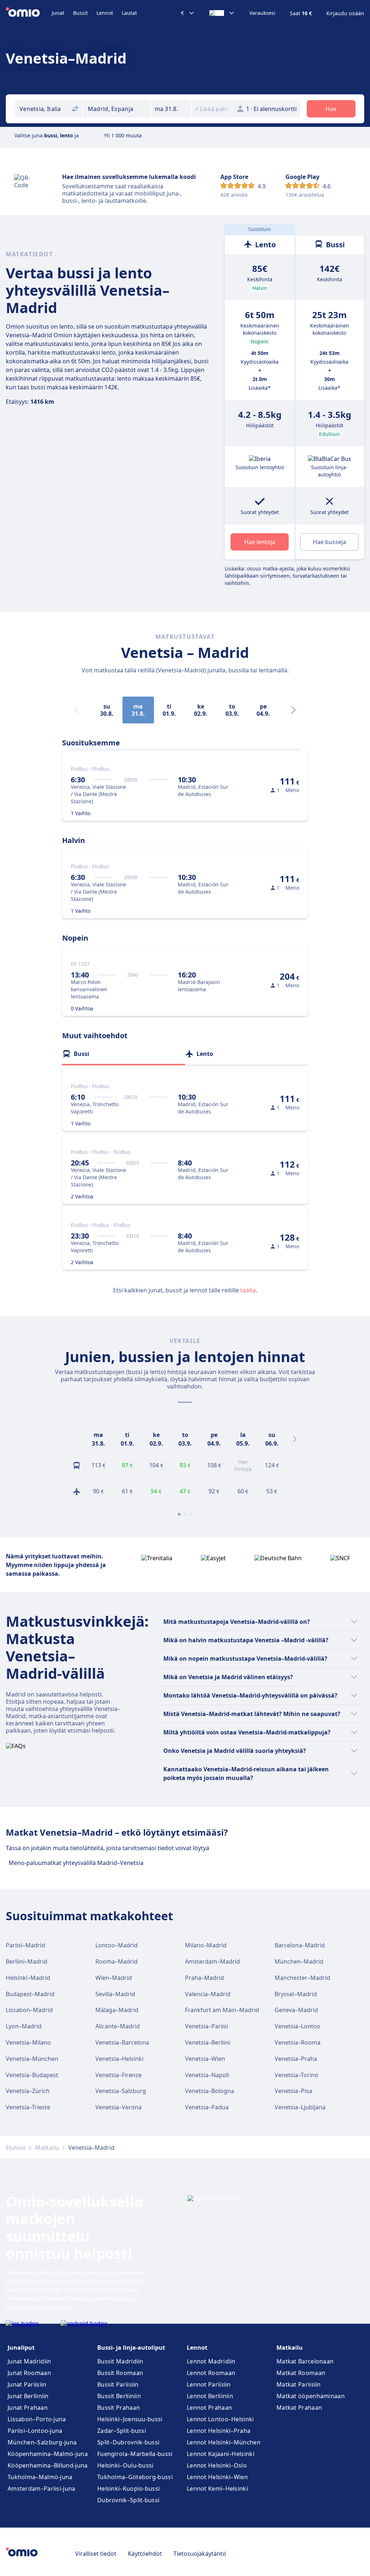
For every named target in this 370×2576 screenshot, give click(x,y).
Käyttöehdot (145, 2554)
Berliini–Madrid (27, 1961)
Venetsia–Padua (207, 2107)
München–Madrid (299, 1961)
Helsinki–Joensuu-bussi (130, 2419)
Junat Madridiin (29, 2361)
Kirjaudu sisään (345, 13)
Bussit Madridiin (120, 2361)
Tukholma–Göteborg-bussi (135, 2477)
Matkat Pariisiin (299, 2384)
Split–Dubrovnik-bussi (128, 2442)
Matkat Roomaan (301, 2373)
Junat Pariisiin (27, 2384)
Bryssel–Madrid (296, 1994)
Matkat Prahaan (299, 2408)
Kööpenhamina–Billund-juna (48, 2465)
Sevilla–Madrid (115, 1994)
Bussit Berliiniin (119, 2396)
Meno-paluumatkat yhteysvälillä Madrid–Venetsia (76, 1863)
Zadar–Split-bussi (122, 2431)
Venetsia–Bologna (210, 2091)
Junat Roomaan (29, 2373)
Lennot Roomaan (211, 2373)
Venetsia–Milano (28, 2042)
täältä (248, 1290)
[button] (171, 109)
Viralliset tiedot (96, 2554)
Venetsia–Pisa (293, 2091)
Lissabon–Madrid (29, 2010)
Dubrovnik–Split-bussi (128, 2500)
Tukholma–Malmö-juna (40, 2477)
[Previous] (75, 1439)
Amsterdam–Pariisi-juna (42, 2489)
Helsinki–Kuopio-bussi (128, 2489)
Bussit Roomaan (120, 2373)
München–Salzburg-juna (42, 2442)
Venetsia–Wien (205, 2059)
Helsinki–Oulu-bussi (125, 2465)
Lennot (105, 13)
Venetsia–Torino (296, 2075)
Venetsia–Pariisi (206, 2026)
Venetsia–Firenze (119, 2075)
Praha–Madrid (205, 1978)
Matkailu (47, 2148)
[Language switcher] (222, 13)
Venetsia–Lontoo (298, 2026)
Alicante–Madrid (118, 2026)
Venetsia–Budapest (32, 2075)
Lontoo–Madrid (117, 1945)
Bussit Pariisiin (118, 2384)
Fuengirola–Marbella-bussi (135, 2454)
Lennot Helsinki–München (224, 2442)
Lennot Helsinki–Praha (219, 2431)
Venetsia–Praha (296, 2059)
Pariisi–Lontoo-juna (35, 2431)
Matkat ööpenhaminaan (311, 2396)
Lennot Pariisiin (209, 2384)
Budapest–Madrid (30, 1994)
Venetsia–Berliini (208, 2042)
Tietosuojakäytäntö (200, 2554)
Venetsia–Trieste (28, 2107)
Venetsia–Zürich (28, 2091)
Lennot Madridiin (211, 2361)
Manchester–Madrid (302, 1978)
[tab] (124, 1054)
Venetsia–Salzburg (121, 2091)
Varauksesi (262, 13)
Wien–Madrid (114, 1978)
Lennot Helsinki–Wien (217, 2477)
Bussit (80, 13)
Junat (58, 13)
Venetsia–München (32, 2059)
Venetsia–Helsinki (119, 2059)
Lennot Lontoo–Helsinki (220, 2419)
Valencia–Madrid (208, 1994)
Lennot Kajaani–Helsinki (221, 2454)
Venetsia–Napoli (207, 2075)
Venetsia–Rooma (298, 2042)
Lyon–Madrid (24, 2026)
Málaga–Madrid (117, 2010)
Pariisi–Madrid (25, 1945)
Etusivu (16, 2148)
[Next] (293, 710)
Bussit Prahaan (119, 2408)
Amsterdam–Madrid (212, 1961)
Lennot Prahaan (209, 2408)
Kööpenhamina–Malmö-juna (48, 2454)
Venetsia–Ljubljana (300, 2107)
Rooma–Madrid (117, 1961)
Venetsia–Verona (119, 2107)
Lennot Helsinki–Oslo (217, 2465)
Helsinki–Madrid (28, 1978)
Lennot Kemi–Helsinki (217, 2489)
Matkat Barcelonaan (305, 2361)
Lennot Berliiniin (210, 2396)
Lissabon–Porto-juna (37, 2419)
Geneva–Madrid (296, 2010)
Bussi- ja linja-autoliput (131, 2348)
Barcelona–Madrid (300, 1945)
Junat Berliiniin (28, 2396)
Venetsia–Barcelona (122, 2042)
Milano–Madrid (206, 1945)
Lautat (129, 13)
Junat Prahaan (28, 2408)
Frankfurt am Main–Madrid (222, 2010)
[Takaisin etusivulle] (29, 13)
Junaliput (21, 2348)
